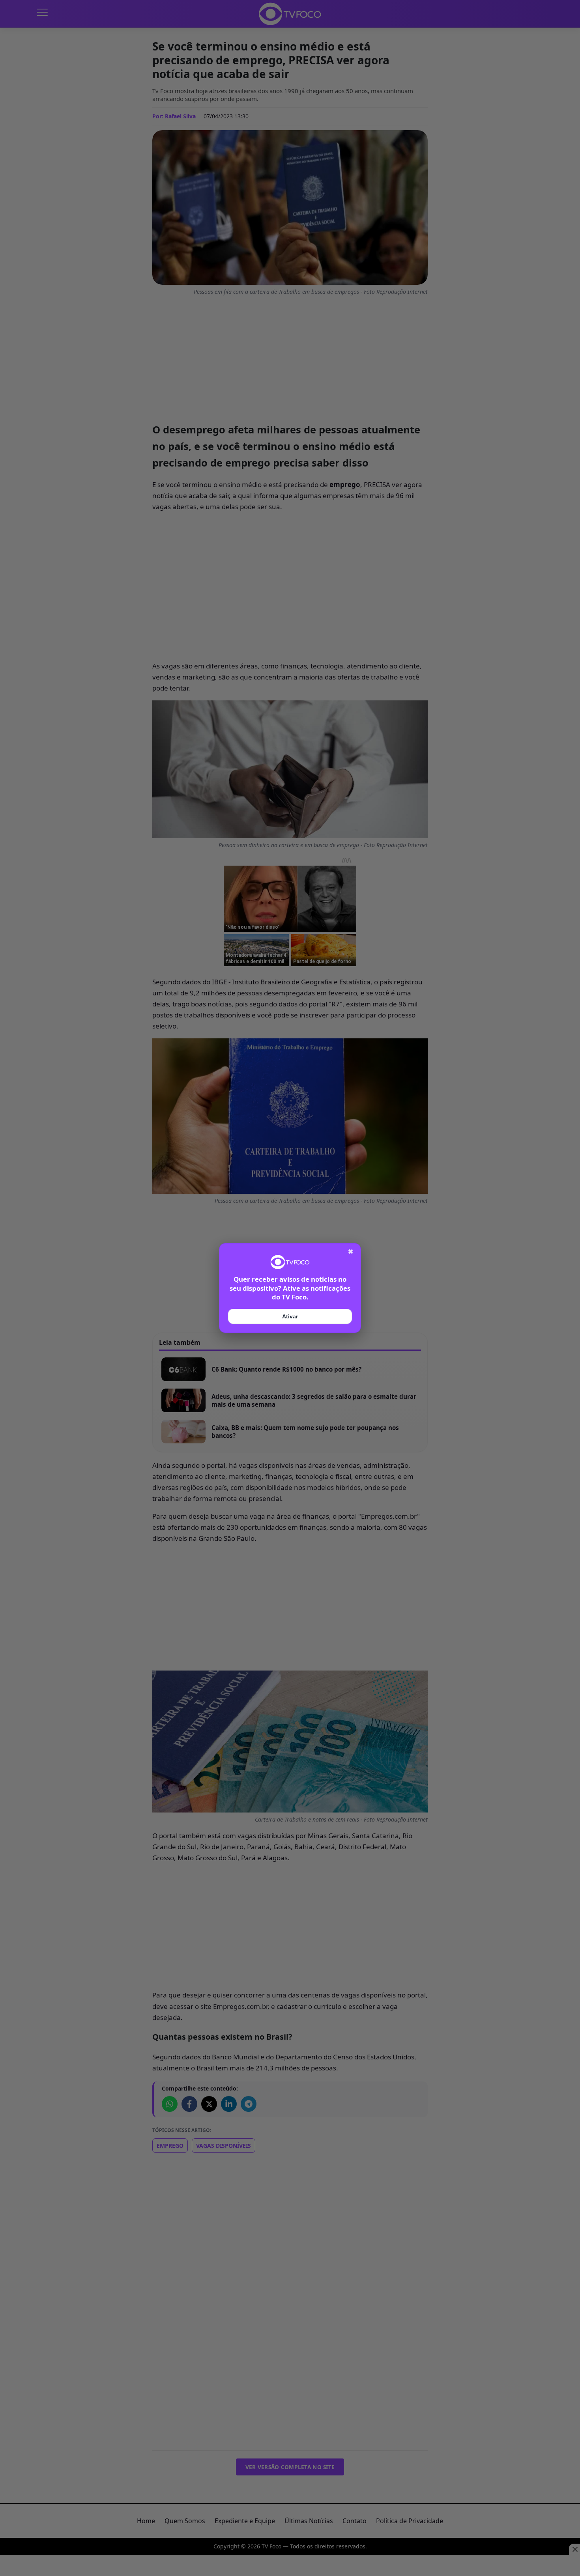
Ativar (290, 1316)
